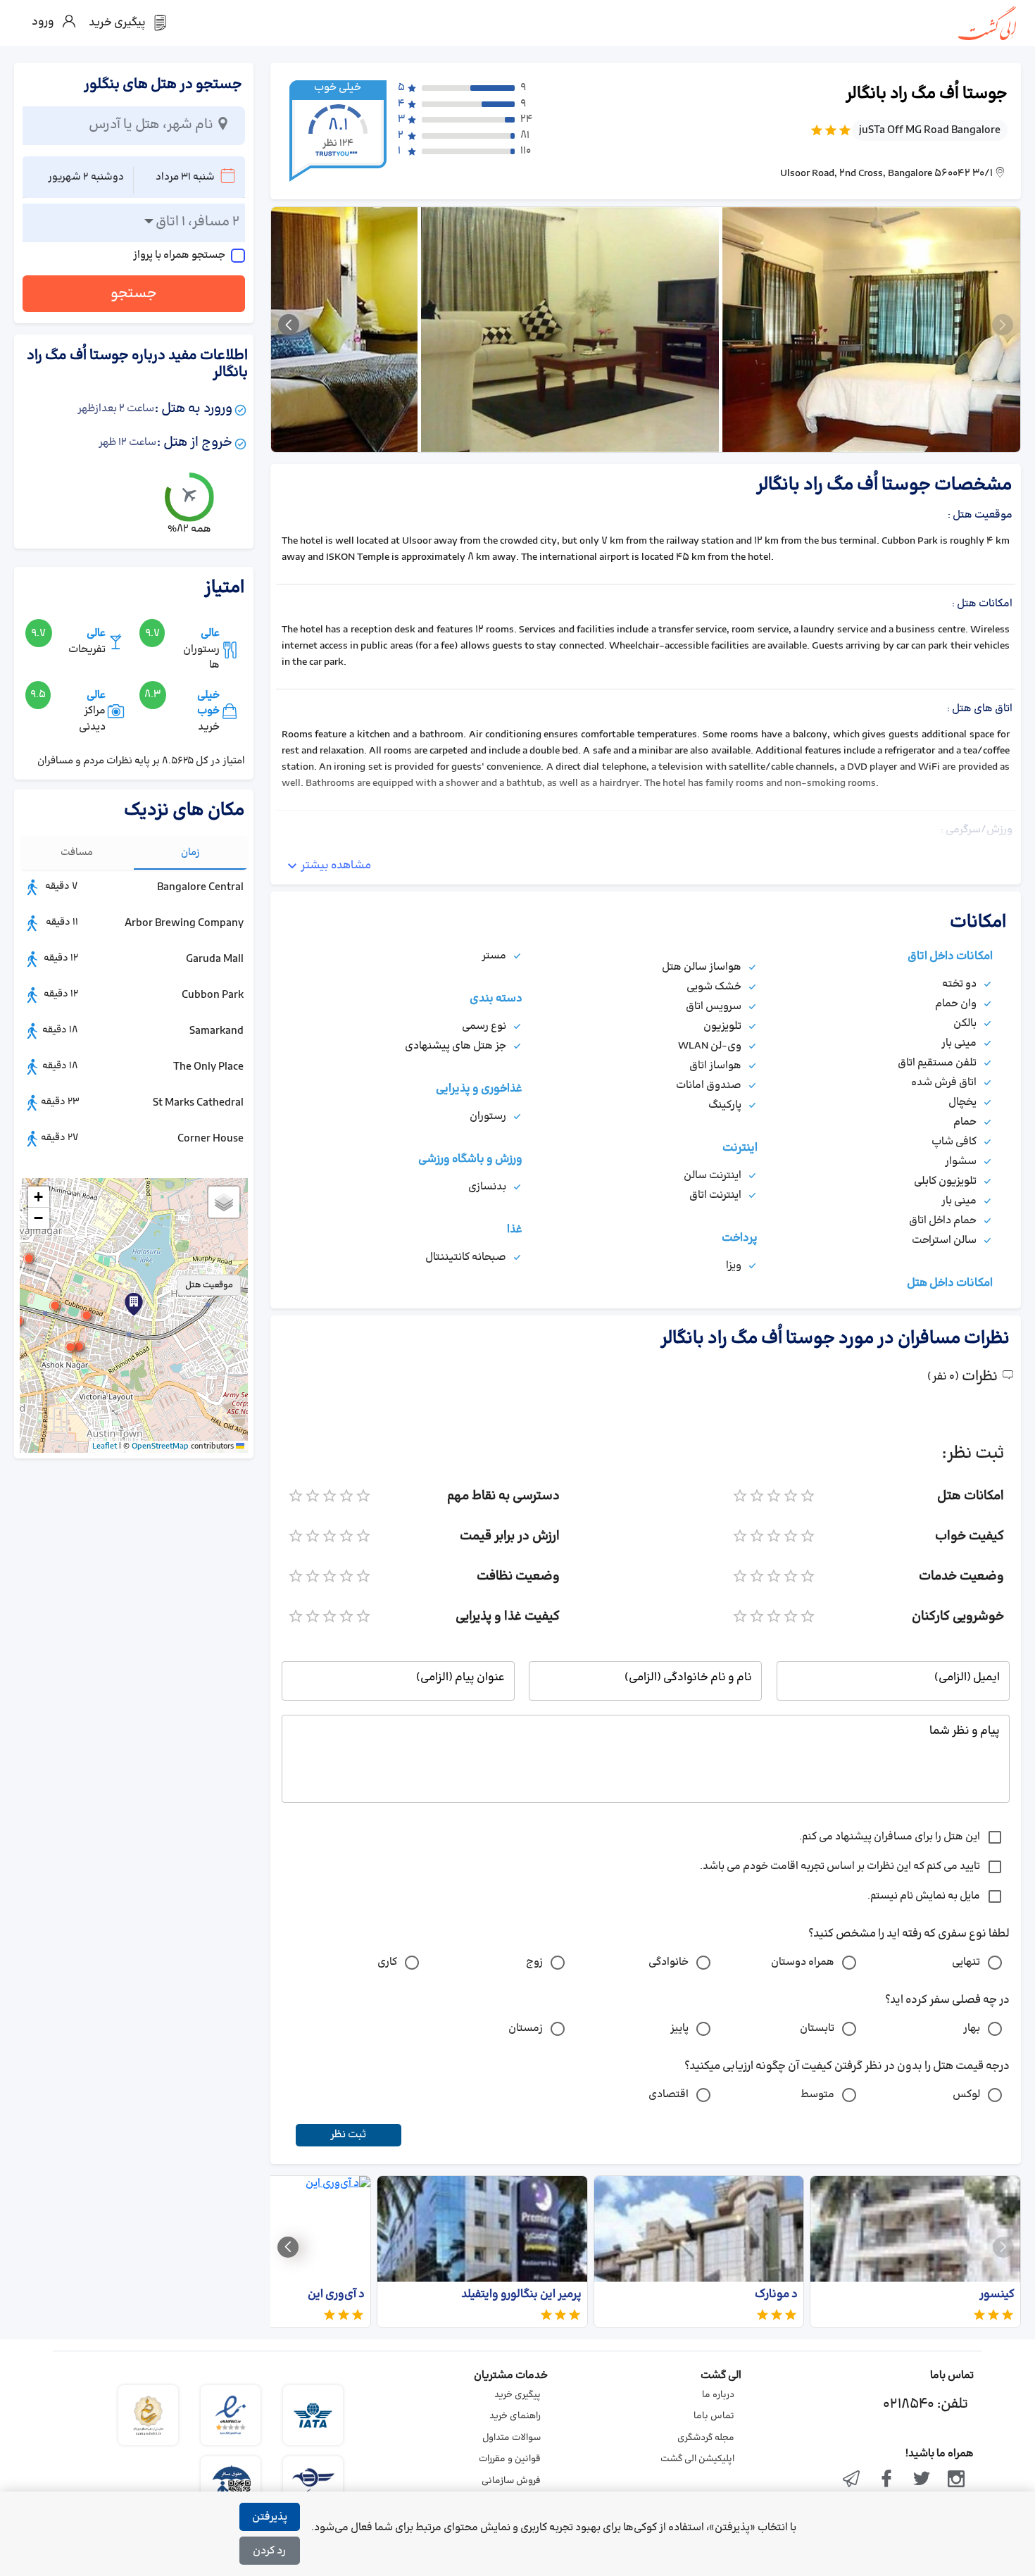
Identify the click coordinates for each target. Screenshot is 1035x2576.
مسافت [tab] (77, 852)
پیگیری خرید (517, 2395)
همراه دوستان (803, 1962)
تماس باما (714, 2416)
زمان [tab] (190, 852)
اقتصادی (669, 2095)
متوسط (817, 2095)
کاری (387, 1962)
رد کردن (269, 2551)
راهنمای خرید (515, 2416)
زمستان (526, 2028)
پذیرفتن (270, 2517)
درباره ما (718, 2395)
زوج (534, 1962)
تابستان (817, 2028)
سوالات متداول (512, 2438)
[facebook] (886, 2480)
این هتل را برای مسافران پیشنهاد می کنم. (890, 1837)
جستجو (134, 294)
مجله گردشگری (706, 2438)
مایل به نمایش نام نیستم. (924, 1896)
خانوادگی (669, 1962)
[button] (87, 1315)
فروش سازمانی (511, 2481)
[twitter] (922, 2480)
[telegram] (852, 2480)
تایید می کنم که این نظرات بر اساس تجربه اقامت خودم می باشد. (840, 1867)
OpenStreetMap (160, 1446)
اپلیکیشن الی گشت (697, 2459)
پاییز (679, 2028)
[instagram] (956, 2480)
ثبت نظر (348, 2135)
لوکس (966, 2095)
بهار (972, 2028)
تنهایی (966, 1962)
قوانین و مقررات (510, 2459)
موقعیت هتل (209, 1285)
